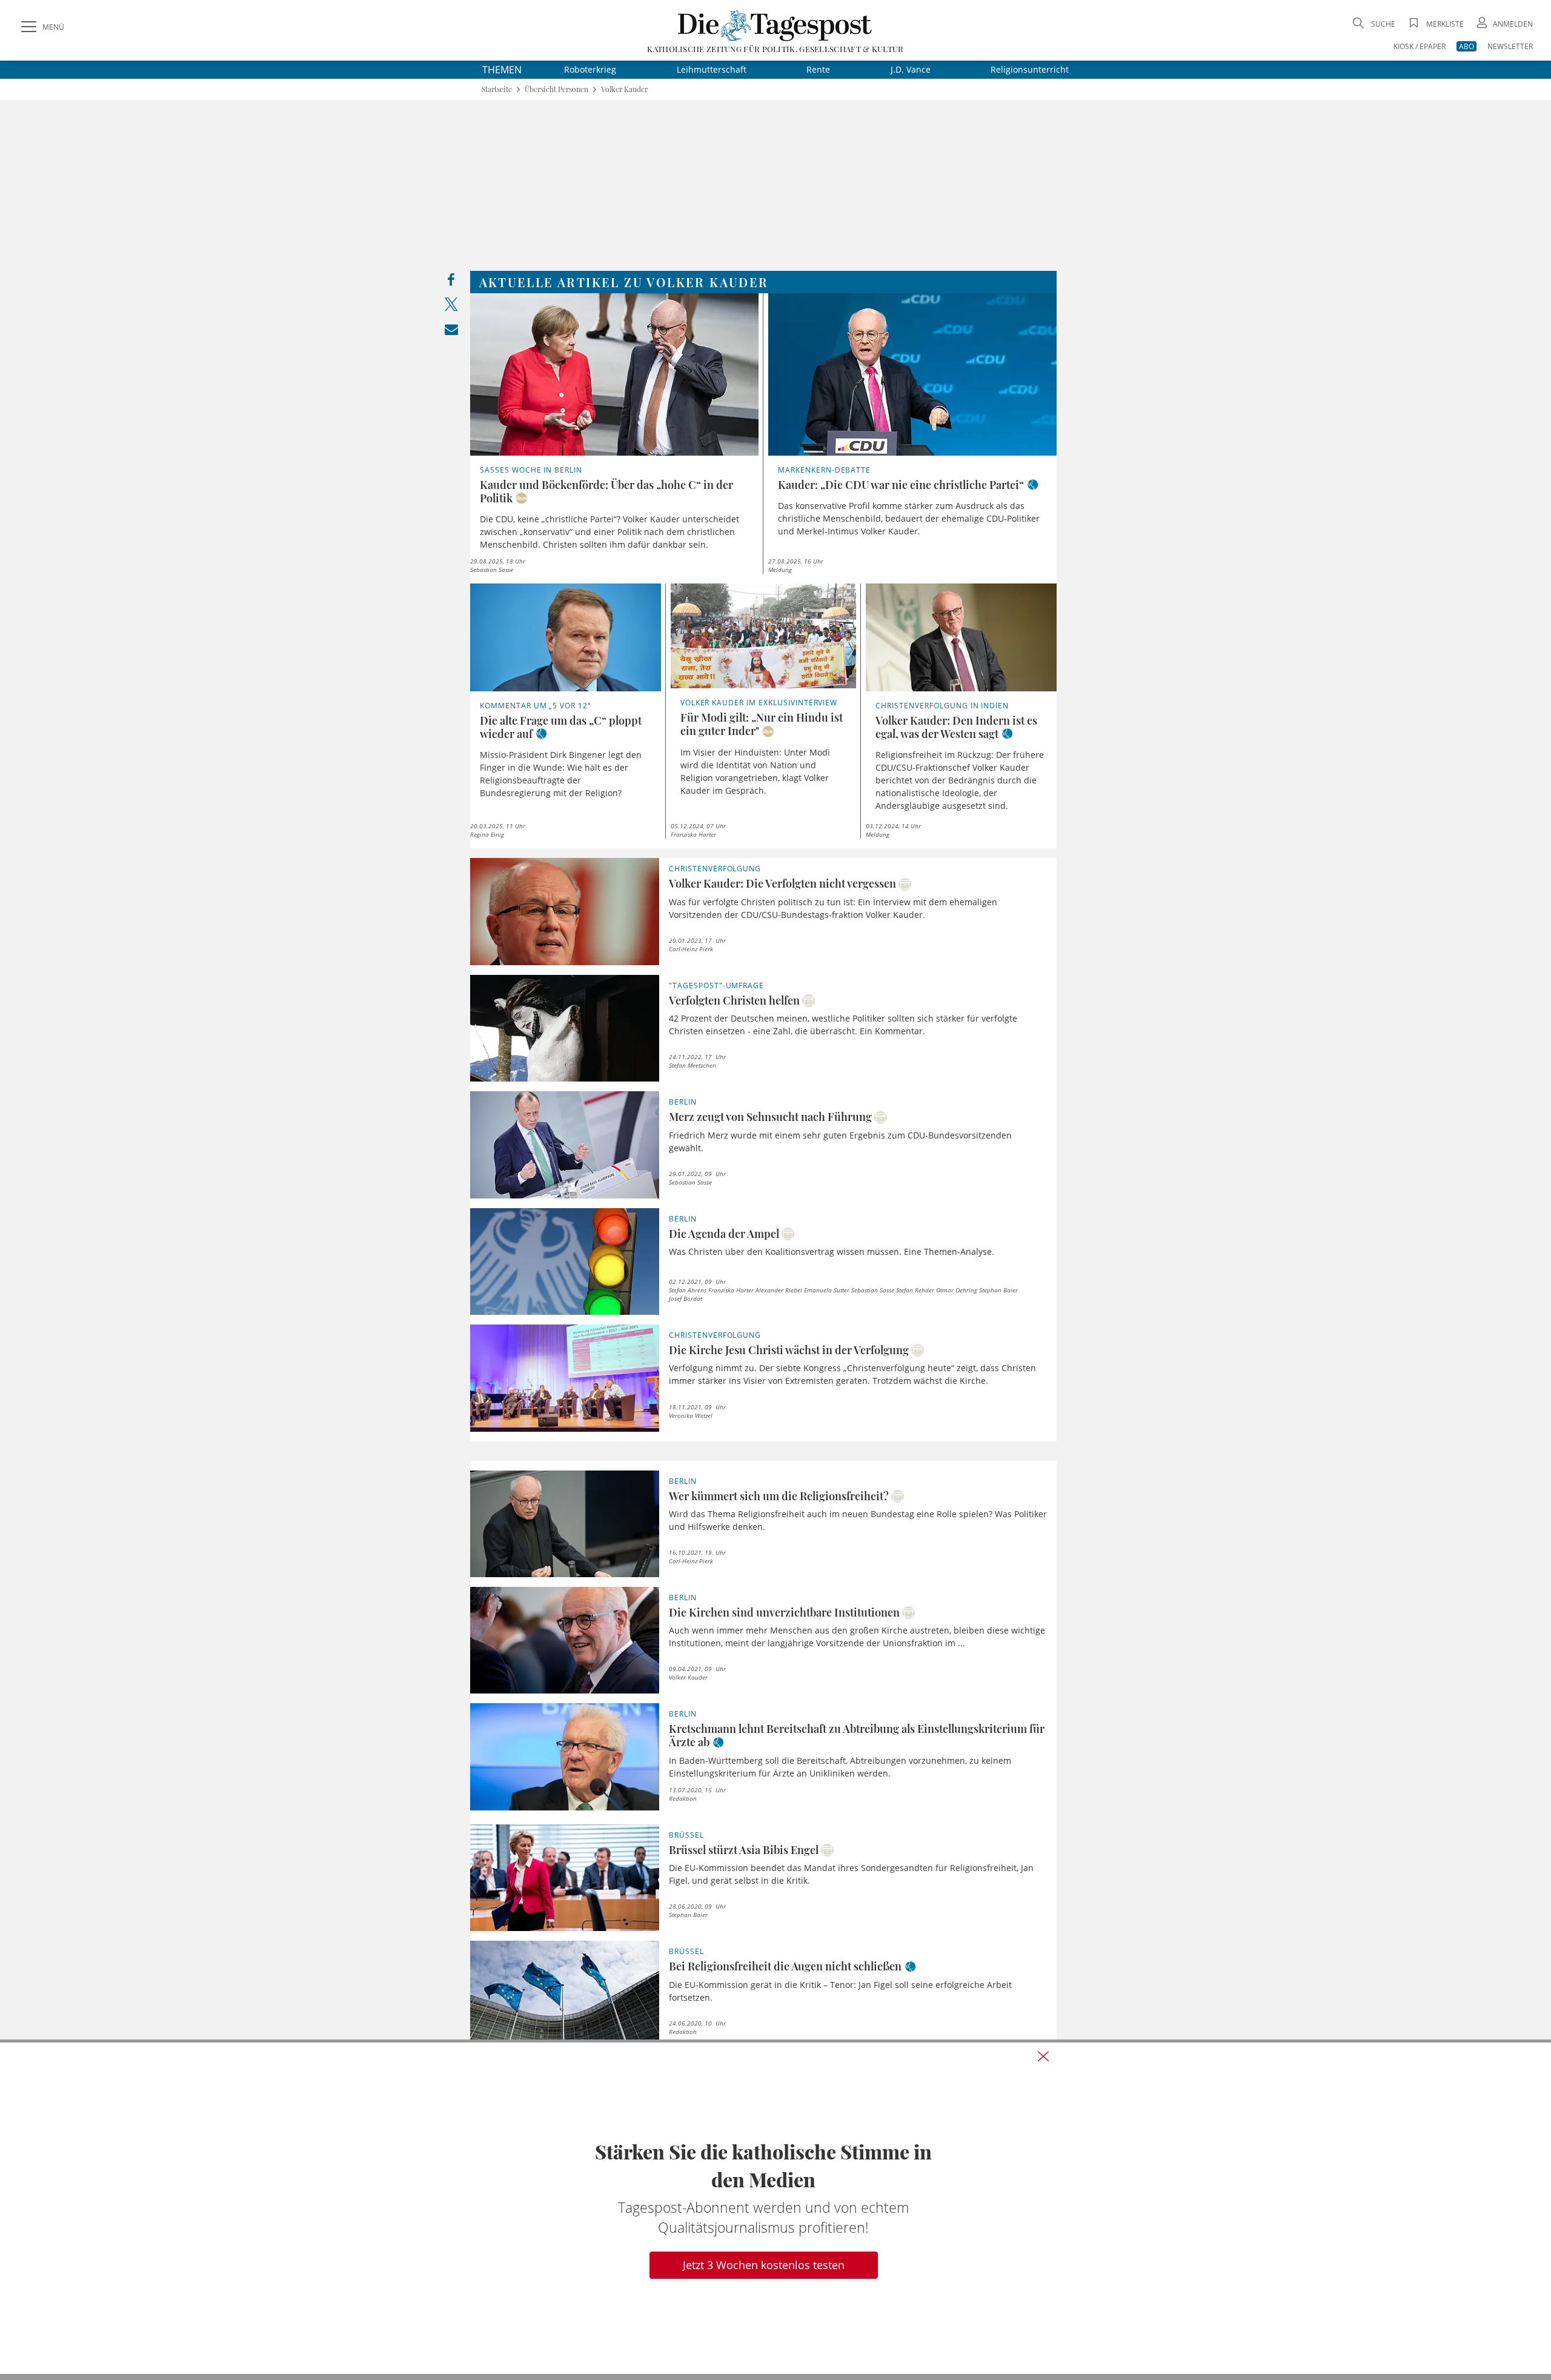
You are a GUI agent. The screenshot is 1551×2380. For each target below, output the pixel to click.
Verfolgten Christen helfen (734, 1000)
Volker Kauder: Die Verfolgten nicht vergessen (782, 883)
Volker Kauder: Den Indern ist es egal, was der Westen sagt (956, 727)
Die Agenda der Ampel (724, 1234)
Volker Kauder (624, 89)
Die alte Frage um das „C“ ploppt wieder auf (561, 727)
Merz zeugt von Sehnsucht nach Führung (770, 1117)
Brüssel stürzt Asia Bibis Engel (744, 1850)
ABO (1466, 46)
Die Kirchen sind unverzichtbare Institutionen (784, 1612)
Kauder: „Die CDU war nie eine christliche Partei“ (901, 485)
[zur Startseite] (775, 25)
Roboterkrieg (590, 69)
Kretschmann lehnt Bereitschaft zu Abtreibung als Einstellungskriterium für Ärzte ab (857, 1735)
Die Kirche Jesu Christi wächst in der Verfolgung (789, 1350)
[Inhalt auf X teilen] (451, 307)
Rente (818, 69)
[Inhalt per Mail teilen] (451, 332)
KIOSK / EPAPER (1420, 46)
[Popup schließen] (1043, 2056)
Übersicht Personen (556, 89)
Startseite (497, 89)
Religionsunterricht (1030, 69)
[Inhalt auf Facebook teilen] (451, 283)
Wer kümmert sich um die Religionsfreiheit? (779, 1496)
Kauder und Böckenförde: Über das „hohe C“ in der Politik (606, 491)
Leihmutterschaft (712, 69)
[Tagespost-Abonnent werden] (775, 2208)
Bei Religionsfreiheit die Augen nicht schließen (785, 1966)
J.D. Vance (911, 69)
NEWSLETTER (1510, 46)
